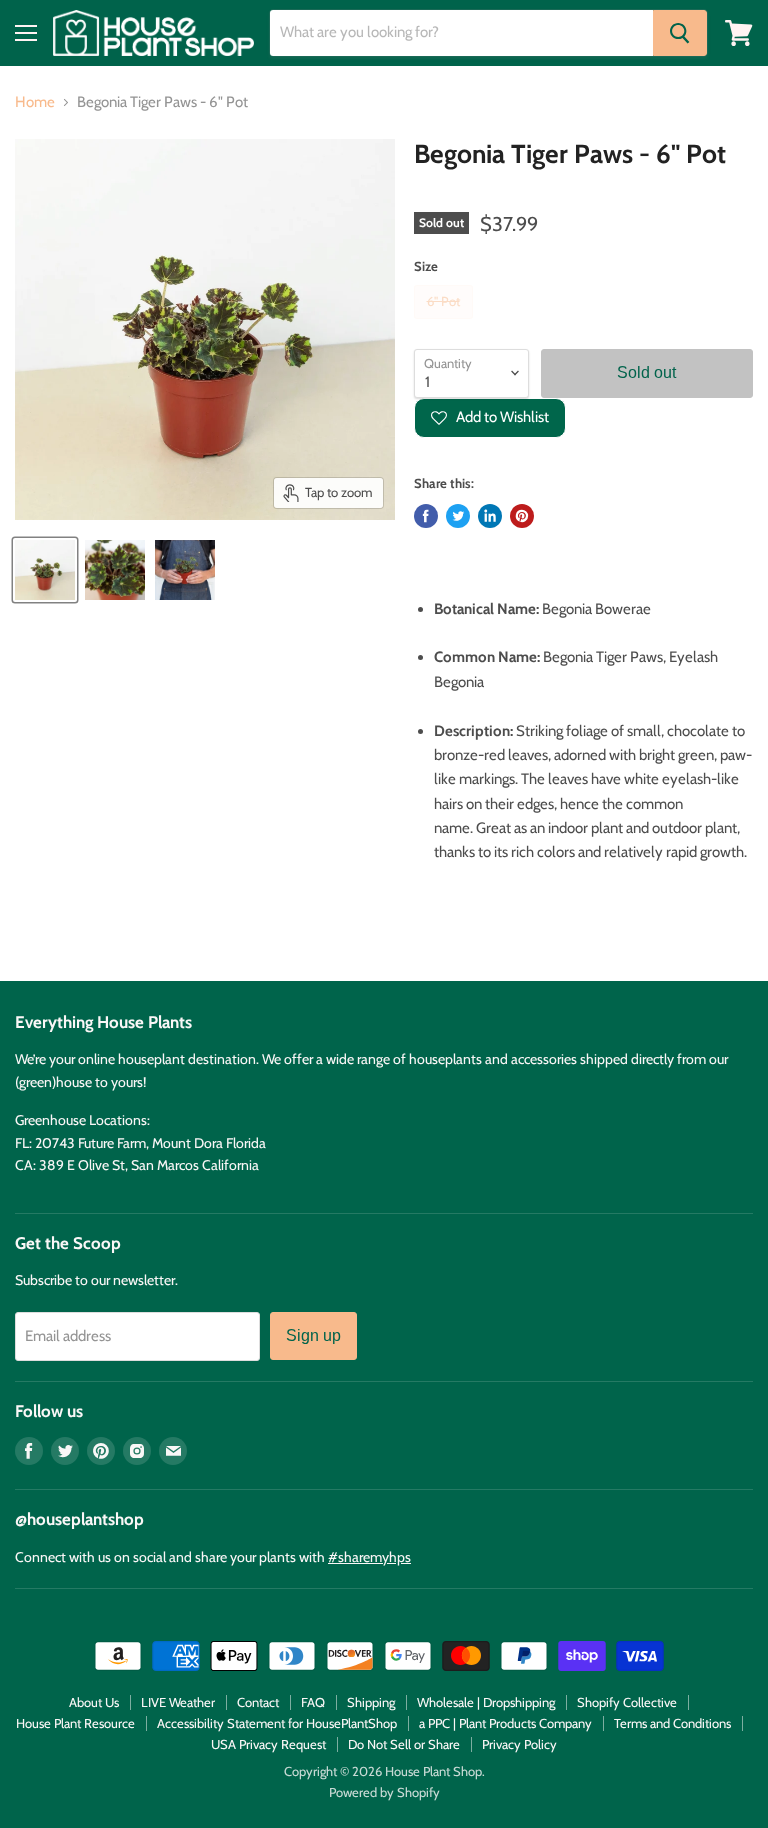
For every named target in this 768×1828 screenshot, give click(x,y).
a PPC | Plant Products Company (505, 1723)
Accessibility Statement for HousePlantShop (277, 1723)
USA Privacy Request (268, 1744)
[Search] (680, 33)
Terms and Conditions (672, 1723)
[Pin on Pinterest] (522, 516)
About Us (94, 1702)
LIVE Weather (178, 1702)
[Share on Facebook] (426, 516)
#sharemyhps (369, 1557)
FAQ (313, 1702)
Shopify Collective (627, 1702)
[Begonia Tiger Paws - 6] (45, 570)
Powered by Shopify (384, 1792)
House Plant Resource (75, 1723)
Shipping (371, 1702)
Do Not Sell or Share (404, 1744)
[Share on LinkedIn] (490, 516)
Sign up (313, 1335)
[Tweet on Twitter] (458, 516)
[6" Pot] (446, 324)
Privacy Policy (519, 1744)
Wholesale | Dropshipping (486, 1702)
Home (35, 102)
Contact (258, 1702)
